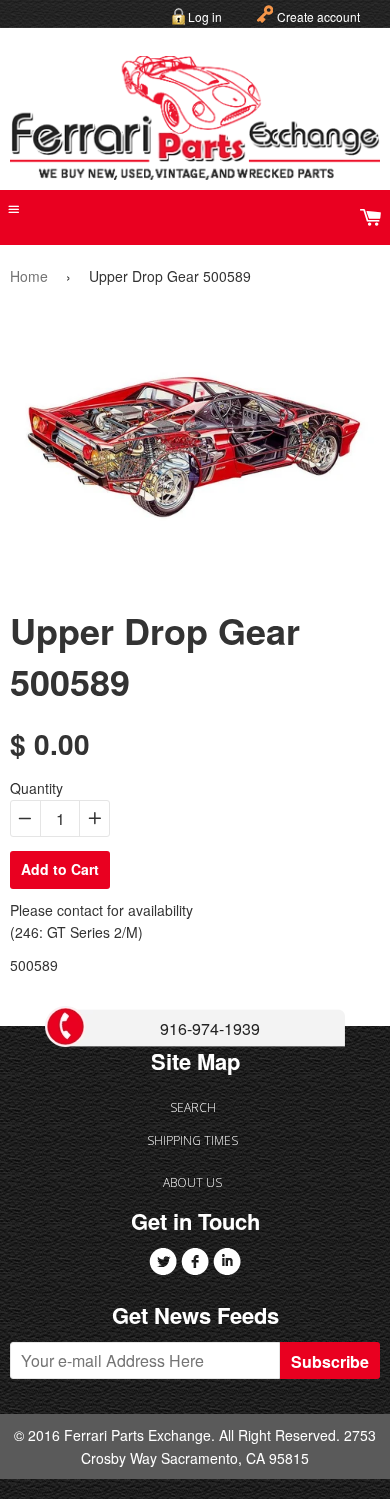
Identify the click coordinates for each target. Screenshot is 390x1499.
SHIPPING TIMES (192, 1140)
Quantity (36, 788)
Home (29, 276)
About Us (192, 1182)
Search (193, 1107)
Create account (318, 16)
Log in (205, 16)
